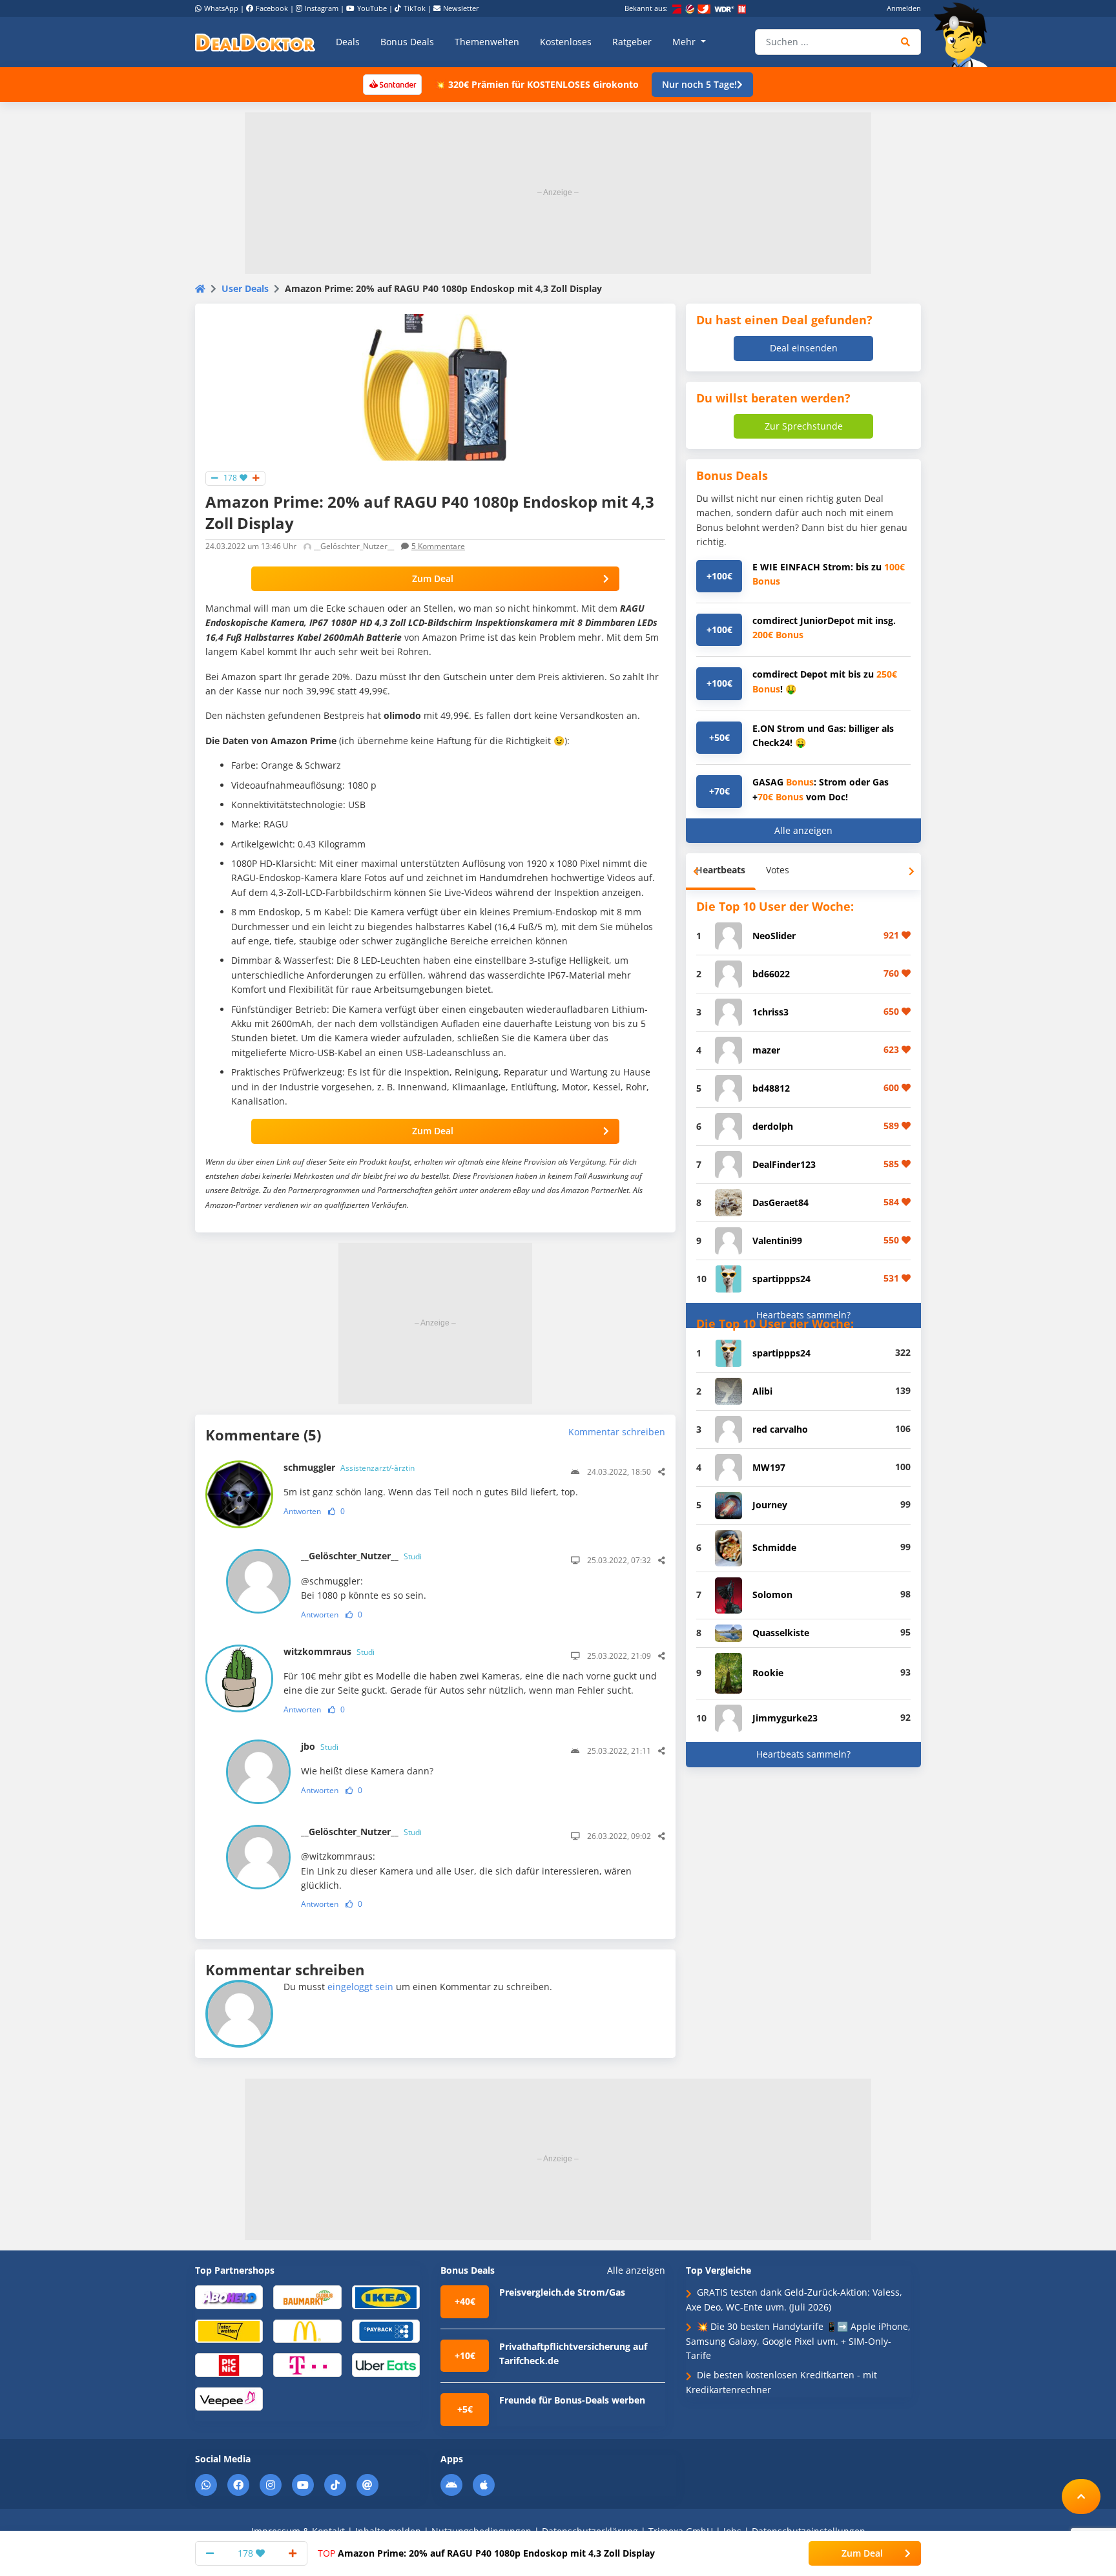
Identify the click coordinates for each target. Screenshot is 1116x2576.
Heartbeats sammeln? (803, 1315)
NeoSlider (774, 936)
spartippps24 (781, 1279)
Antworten (302, 1511)
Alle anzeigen (803, 830)
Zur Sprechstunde (804, 426)
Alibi (762, 1391)
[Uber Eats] (386, 2364)
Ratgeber (632, 42)
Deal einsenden (804, 348)
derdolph (773, 1126)
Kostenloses (566, 42)
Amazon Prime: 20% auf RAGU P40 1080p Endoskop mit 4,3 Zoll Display (486, 2553)
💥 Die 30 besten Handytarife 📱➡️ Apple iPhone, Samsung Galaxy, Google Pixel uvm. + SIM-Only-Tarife (798, 2341)
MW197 (769, 1467)
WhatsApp (221, 8)
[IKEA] (386, 2297)
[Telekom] (307, 2364)
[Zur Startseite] (965, 35)
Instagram (322, 8)
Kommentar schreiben (617, 1432)
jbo (320, 1746)
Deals (348, 42)
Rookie (768, 1673)
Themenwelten (487, 42)
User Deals (245, 288)
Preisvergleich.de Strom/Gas (562, 2292)
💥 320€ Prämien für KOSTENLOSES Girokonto (537, 84)
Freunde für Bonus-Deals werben (572, 2400)
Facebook (272, 8)
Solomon (772, 1594)
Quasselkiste (781, 1633)
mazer (766, 1050)
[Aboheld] (229, 2297)
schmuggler (349, 1467)
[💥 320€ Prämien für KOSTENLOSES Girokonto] (392, 84)
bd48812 (771, 1088)
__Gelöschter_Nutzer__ (361, 1556)
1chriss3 (770, 1012)
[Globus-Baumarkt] (307, 2297)
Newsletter (461, 8)
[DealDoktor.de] (255, 42)
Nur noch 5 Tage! (699, 84)
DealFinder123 (784, 1164)
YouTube (372, 8)
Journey (770, 1505)
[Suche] (906, 42)
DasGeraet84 (780, 1202)
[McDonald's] (307, 2331)
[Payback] (386, 2331)
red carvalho (780, 1429)
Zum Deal (433, 578)
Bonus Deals (407, 42)
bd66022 (771, 974)
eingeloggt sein (360, 1987)
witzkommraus (329, 1651)
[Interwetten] (229, 2331)
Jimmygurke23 (785, 1718)
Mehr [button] (685, 42)
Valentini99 (777, 1241)
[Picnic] (229, 2364)
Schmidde (774, 1547)
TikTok (415, 8)
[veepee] (229, 2398)
